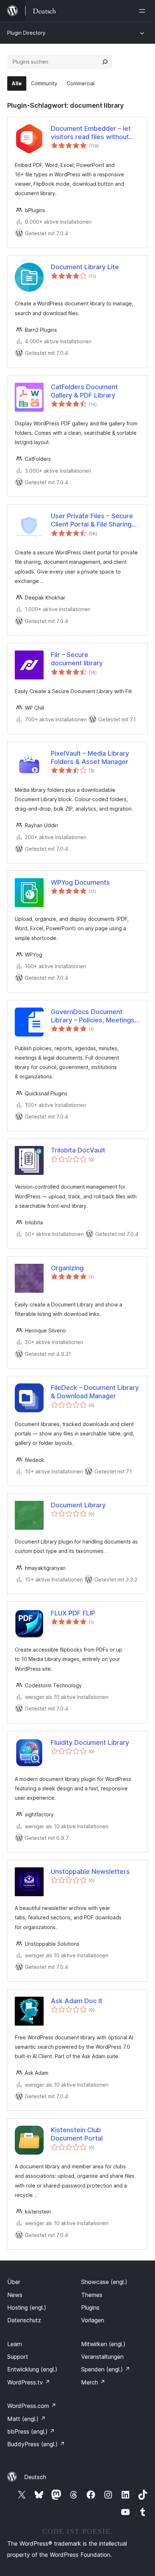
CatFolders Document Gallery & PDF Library (84, 391)
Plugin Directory (26, 33)
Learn (15, 2344)
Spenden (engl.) (106, 2369)
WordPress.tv (29, 2382)
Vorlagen (93, 2320)
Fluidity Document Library (90, 1742)
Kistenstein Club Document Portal (77, 2134)
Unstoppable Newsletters (90, 1871)
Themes (92, 2295)
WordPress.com (32, 2406)
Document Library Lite (85, 267)
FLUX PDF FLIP (73, 1613)
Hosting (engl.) (27, 2307)
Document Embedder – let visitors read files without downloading (91, 133)
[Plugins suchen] (105, 62)
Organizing (67, 1268)
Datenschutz (24, 2320)
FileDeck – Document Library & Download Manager (95, 1392)
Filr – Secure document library (77, 659)
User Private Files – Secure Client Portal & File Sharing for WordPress (92, 520)
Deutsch (35, 2477)
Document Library (78, 1505)
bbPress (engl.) (31, 2431)
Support (18, 2357)
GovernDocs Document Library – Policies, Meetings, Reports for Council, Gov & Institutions (94, 1016)
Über (14, 2282)
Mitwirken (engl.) (103, 2344)
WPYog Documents (80, 882)
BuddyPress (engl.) (36, 2444)
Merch (93, 2382)
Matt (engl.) (26, 2419)
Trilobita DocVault (78, 1150)
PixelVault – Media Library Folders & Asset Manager (90, 757)
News (15, 2295)
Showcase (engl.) (104, 2282)
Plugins (90, 2307)
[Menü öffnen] (143, 11)
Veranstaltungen (102, 2357)
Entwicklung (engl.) (32, 2369)
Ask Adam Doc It (77, 2001)
